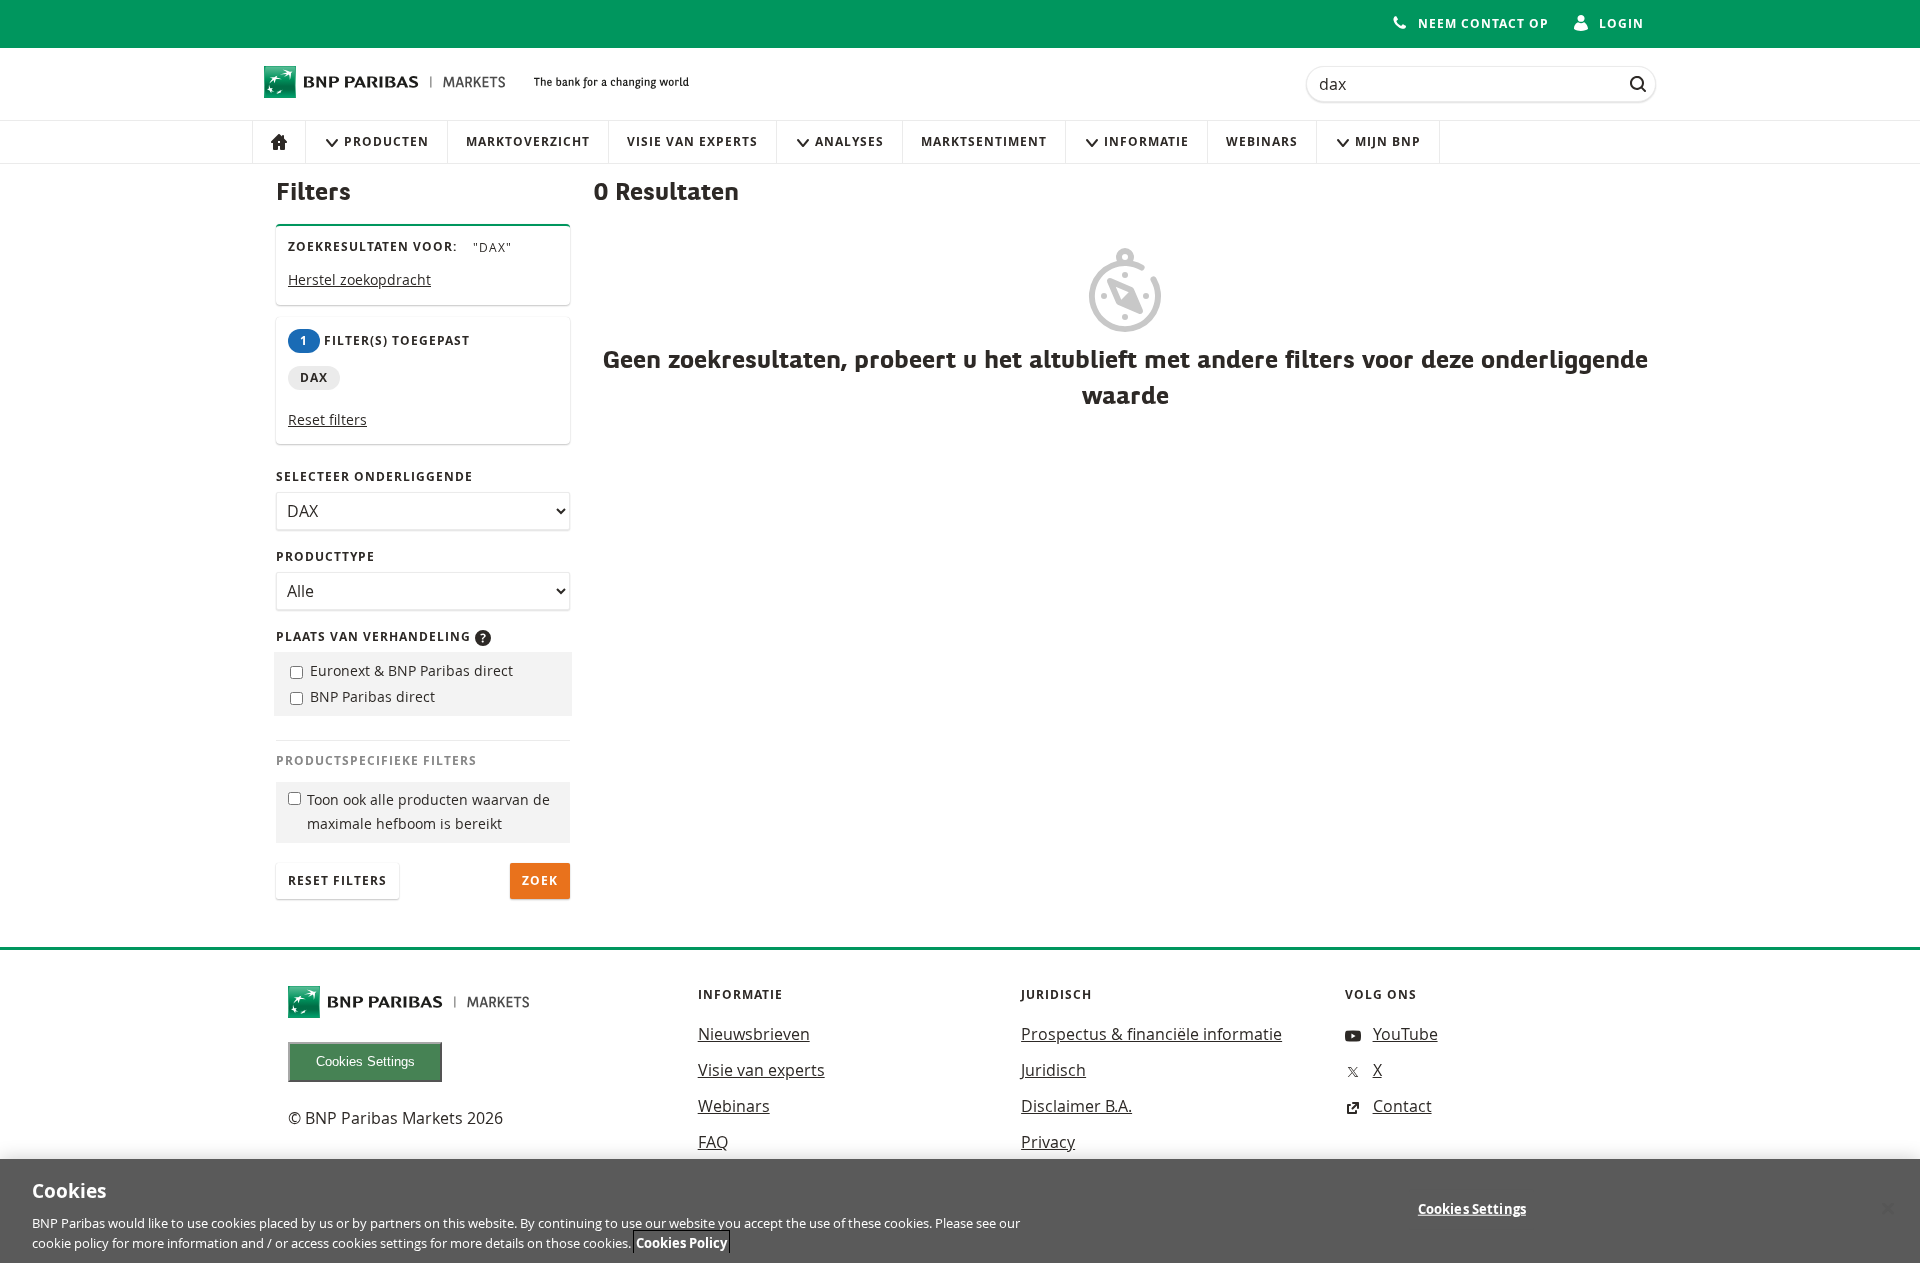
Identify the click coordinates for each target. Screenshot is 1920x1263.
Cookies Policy (681, 1242)
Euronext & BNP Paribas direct (409, 670)
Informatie (1146, 141)
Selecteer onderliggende (374, 476)
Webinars (1262, 141)
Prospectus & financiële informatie (1151, 1034)
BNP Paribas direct (370, 696)
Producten (386, 141)
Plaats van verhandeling (375, 636)
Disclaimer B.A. (1076, 1106)
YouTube (1405, 1034)
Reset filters (327, 419)
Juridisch (1053, 1070)
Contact (1402, 1106)
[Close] (1888, 1209)
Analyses (849, 141)
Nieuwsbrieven (754, 1034)
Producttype (325, 556)
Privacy (1048, 1142)
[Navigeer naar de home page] (385, 82)
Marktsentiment (984, 141)
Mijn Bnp (1388, 141)
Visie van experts (692, 141)
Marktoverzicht (528, 141)
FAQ (713, 1142)
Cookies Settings (365, 1061)
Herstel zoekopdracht (359, 279)
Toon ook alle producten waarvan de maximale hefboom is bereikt (428, 812)
